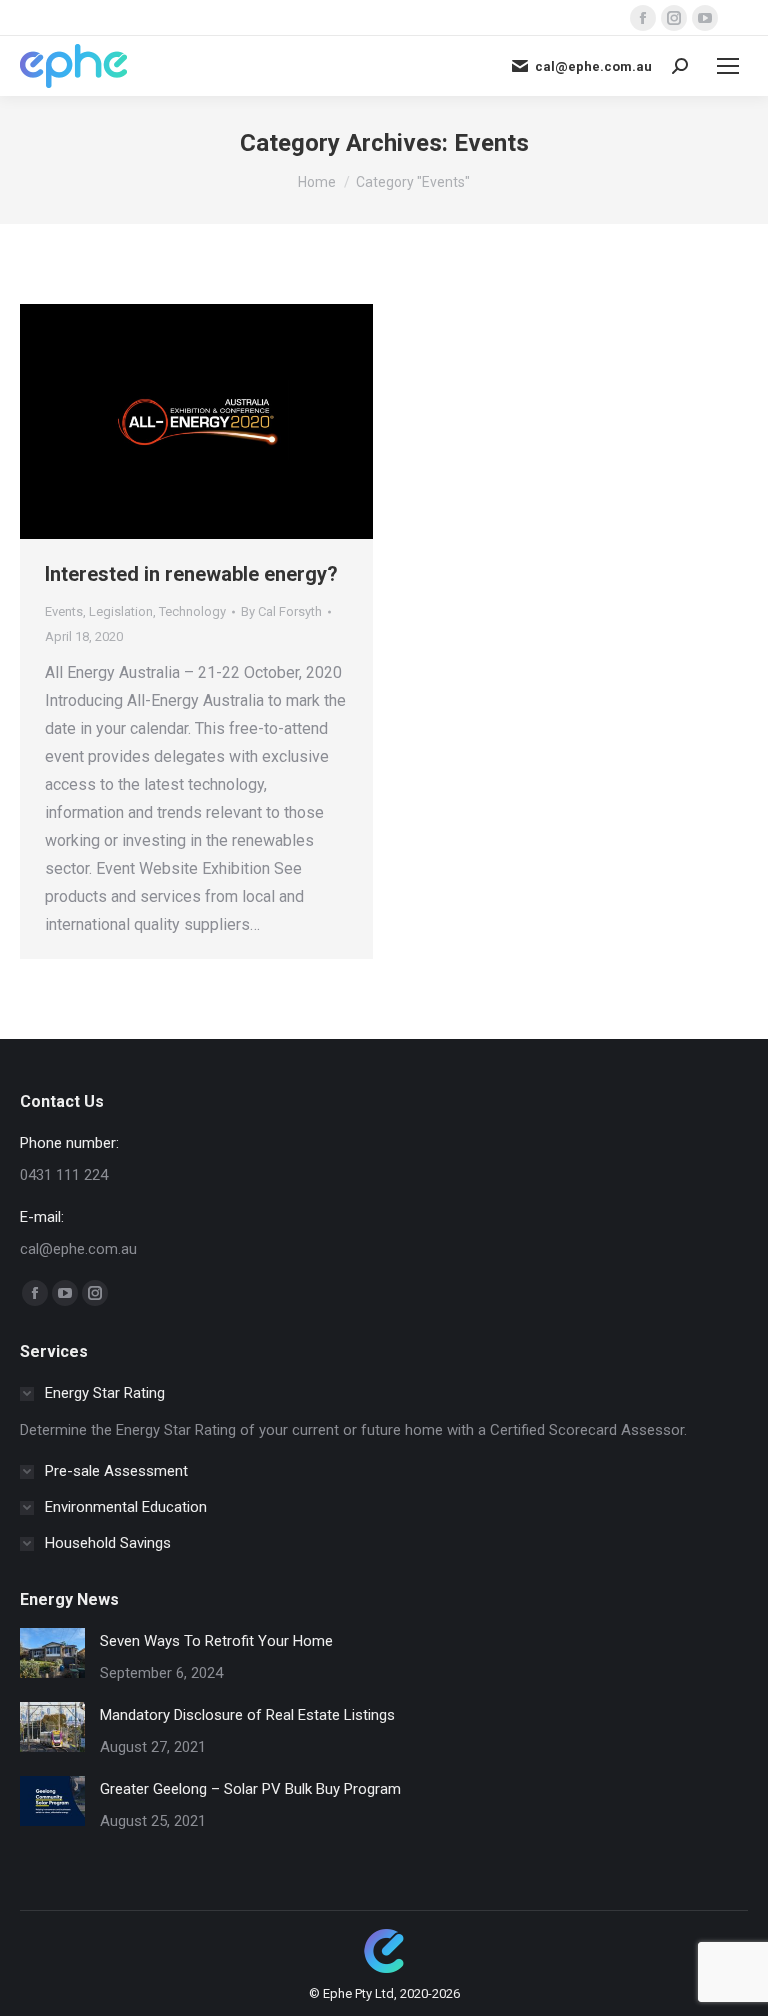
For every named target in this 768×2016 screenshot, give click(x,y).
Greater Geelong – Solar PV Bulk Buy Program (250, 1789)
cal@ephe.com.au (593, 66)
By (281, 611)
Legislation (121, 611)
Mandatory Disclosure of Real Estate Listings (247, 1715)
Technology (192, 611)
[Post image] (52, 1653)
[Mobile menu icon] (728, 66)
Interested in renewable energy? (191, 574)
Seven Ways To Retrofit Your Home (216, 1641)
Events (64, 611)
